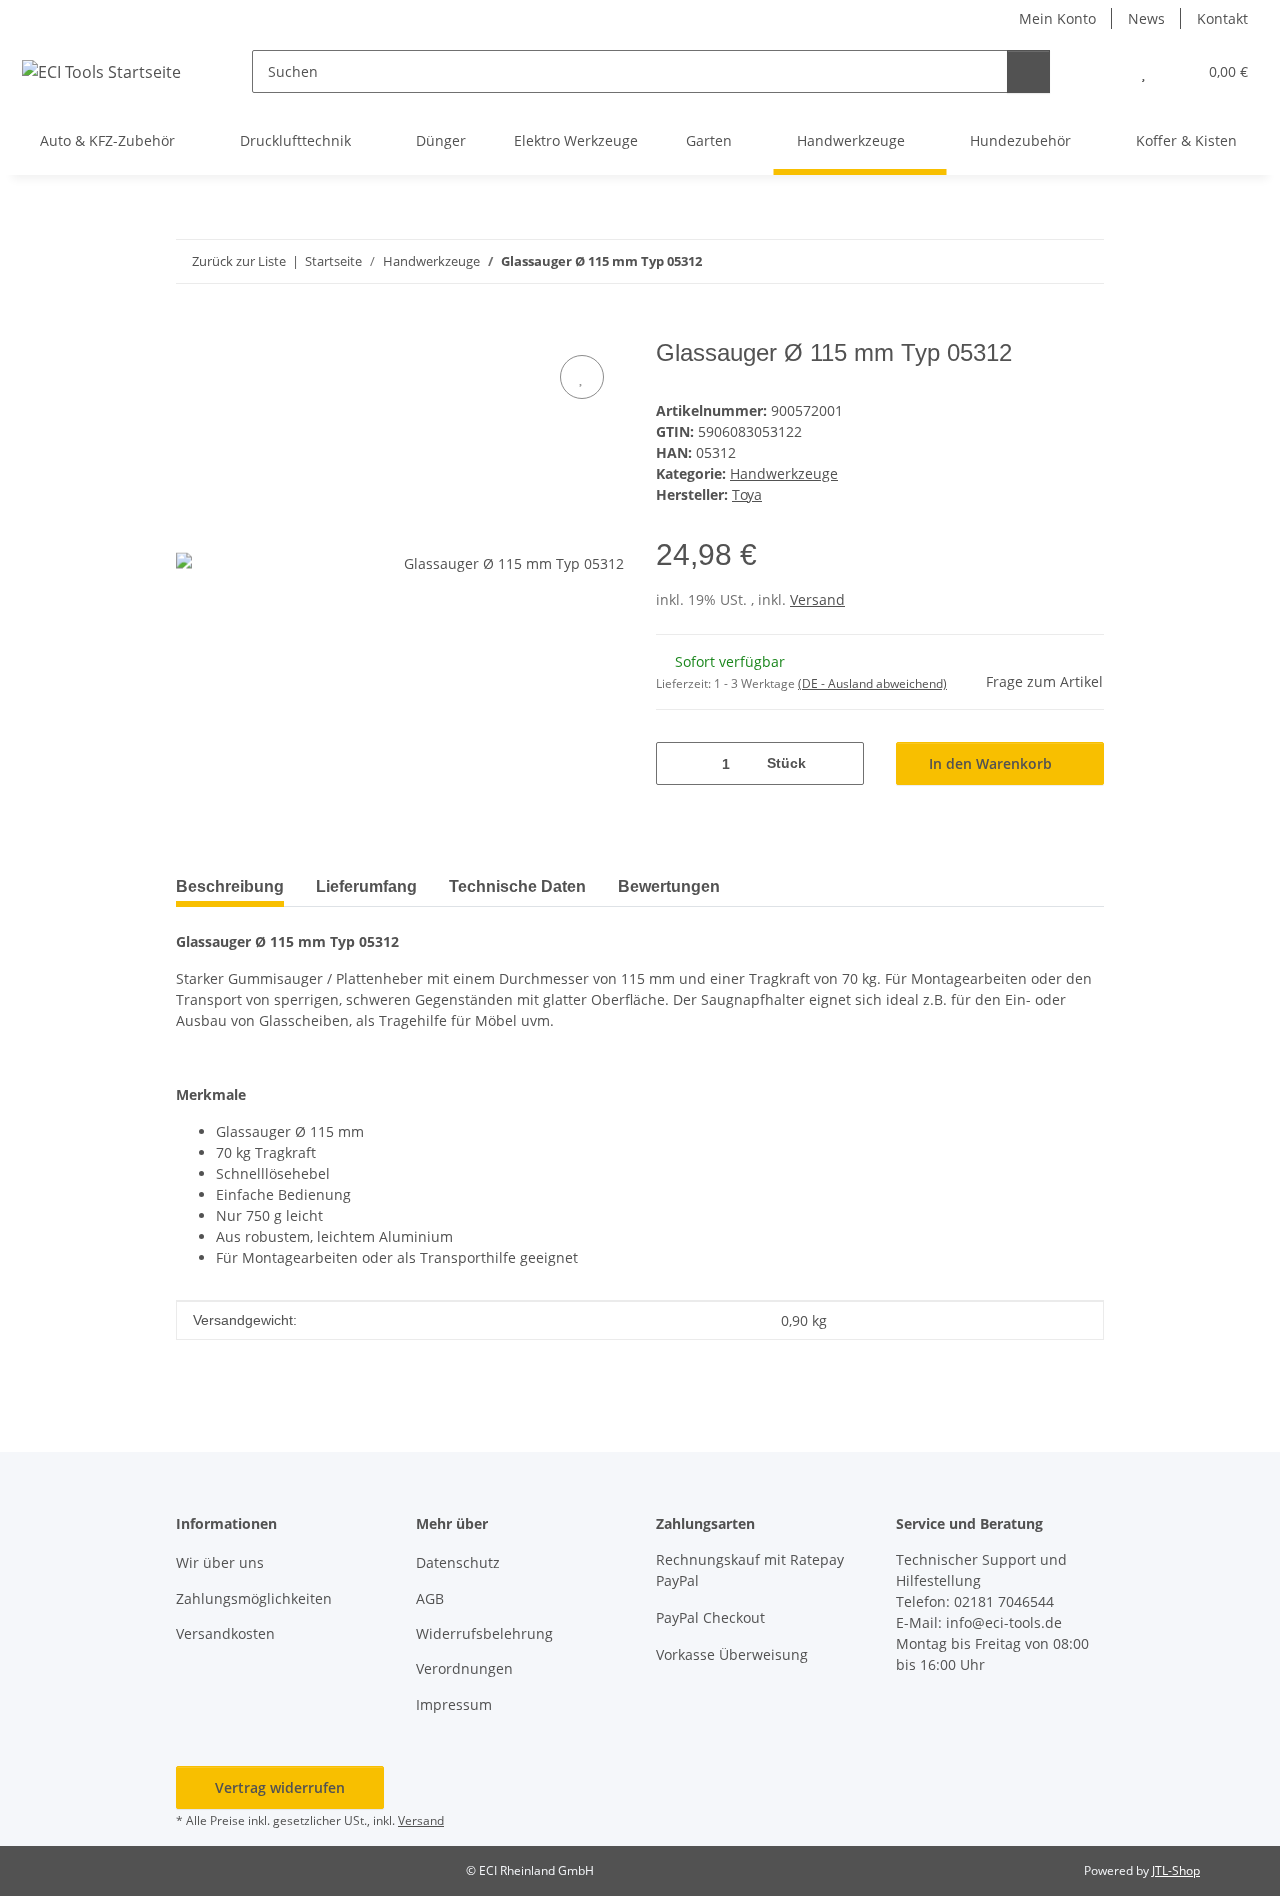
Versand (817, 599)
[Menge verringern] (678, 763)
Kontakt (1222, 18)
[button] (1103, 71)
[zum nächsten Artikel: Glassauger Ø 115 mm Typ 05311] (1082, 261)
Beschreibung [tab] (230, 886)
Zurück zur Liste (239, 261)
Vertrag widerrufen (280, 1787)
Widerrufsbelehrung (484, 1633)
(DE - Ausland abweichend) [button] (872, 683)
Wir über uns (220, 1562)
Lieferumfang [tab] (366, 886)
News (1146, 18)
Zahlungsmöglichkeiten (254, 1598)
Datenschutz (458, 1562)
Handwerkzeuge (784, 473)
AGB (430, 1598)
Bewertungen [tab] (669, 886)
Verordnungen (464, 1668)
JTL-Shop (1176, 1870)
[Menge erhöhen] (841, 763)
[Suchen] (1028, 71)
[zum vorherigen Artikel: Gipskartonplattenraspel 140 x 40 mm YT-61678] (1039, 261)
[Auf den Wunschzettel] (582, 377)
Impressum (454, 1704)
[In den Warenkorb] (192, 328)
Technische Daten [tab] (517, 886)
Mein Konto (1057, 18)
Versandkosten (225, 1633)
